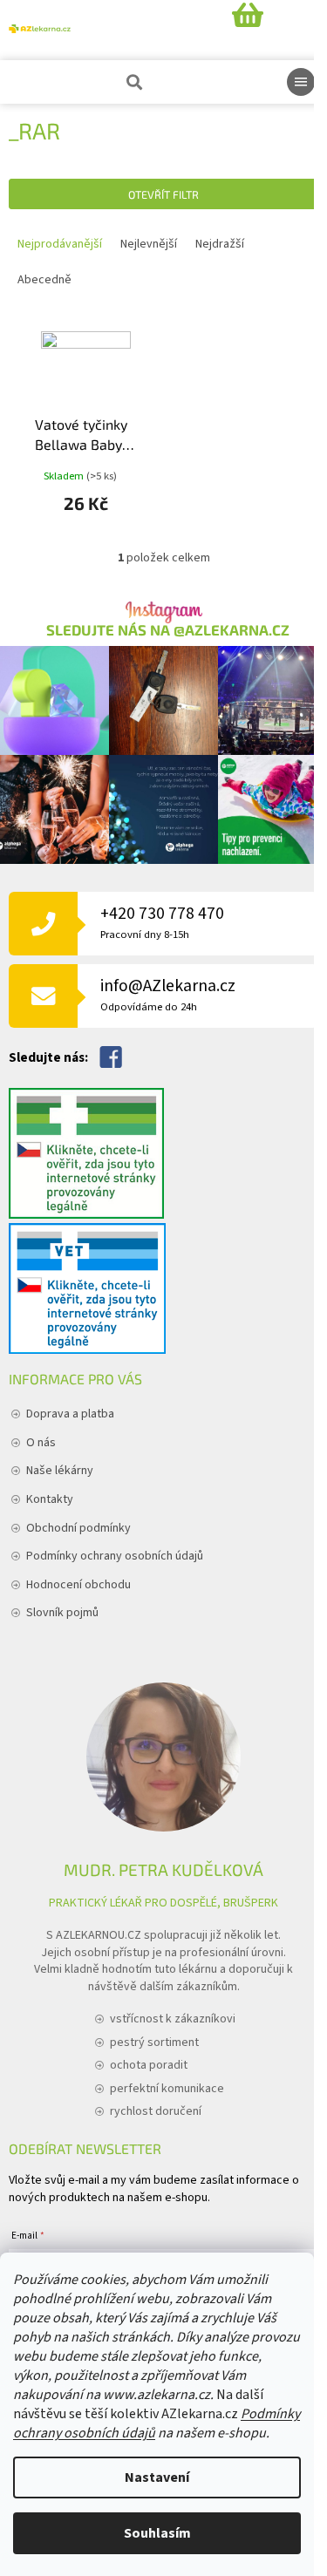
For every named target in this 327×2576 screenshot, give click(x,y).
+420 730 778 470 (162, 922)
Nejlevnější (149, 244)
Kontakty (50, 1499)
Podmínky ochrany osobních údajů (115, 1556)
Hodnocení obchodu (78, 1585)
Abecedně (44, 280)
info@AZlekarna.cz (168, 994)
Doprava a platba (70, 1414)
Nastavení (157, 2477)
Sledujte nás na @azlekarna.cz (168, 630)
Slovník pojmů (62, 1613)
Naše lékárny (60, 1471)
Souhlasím (157, 2533)
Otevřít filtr (163, 194)
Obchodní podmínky (78, 1528)
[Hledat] (133, 82)
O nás (41, 1443)
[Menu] (301, 82)
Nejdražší (220, 244)
